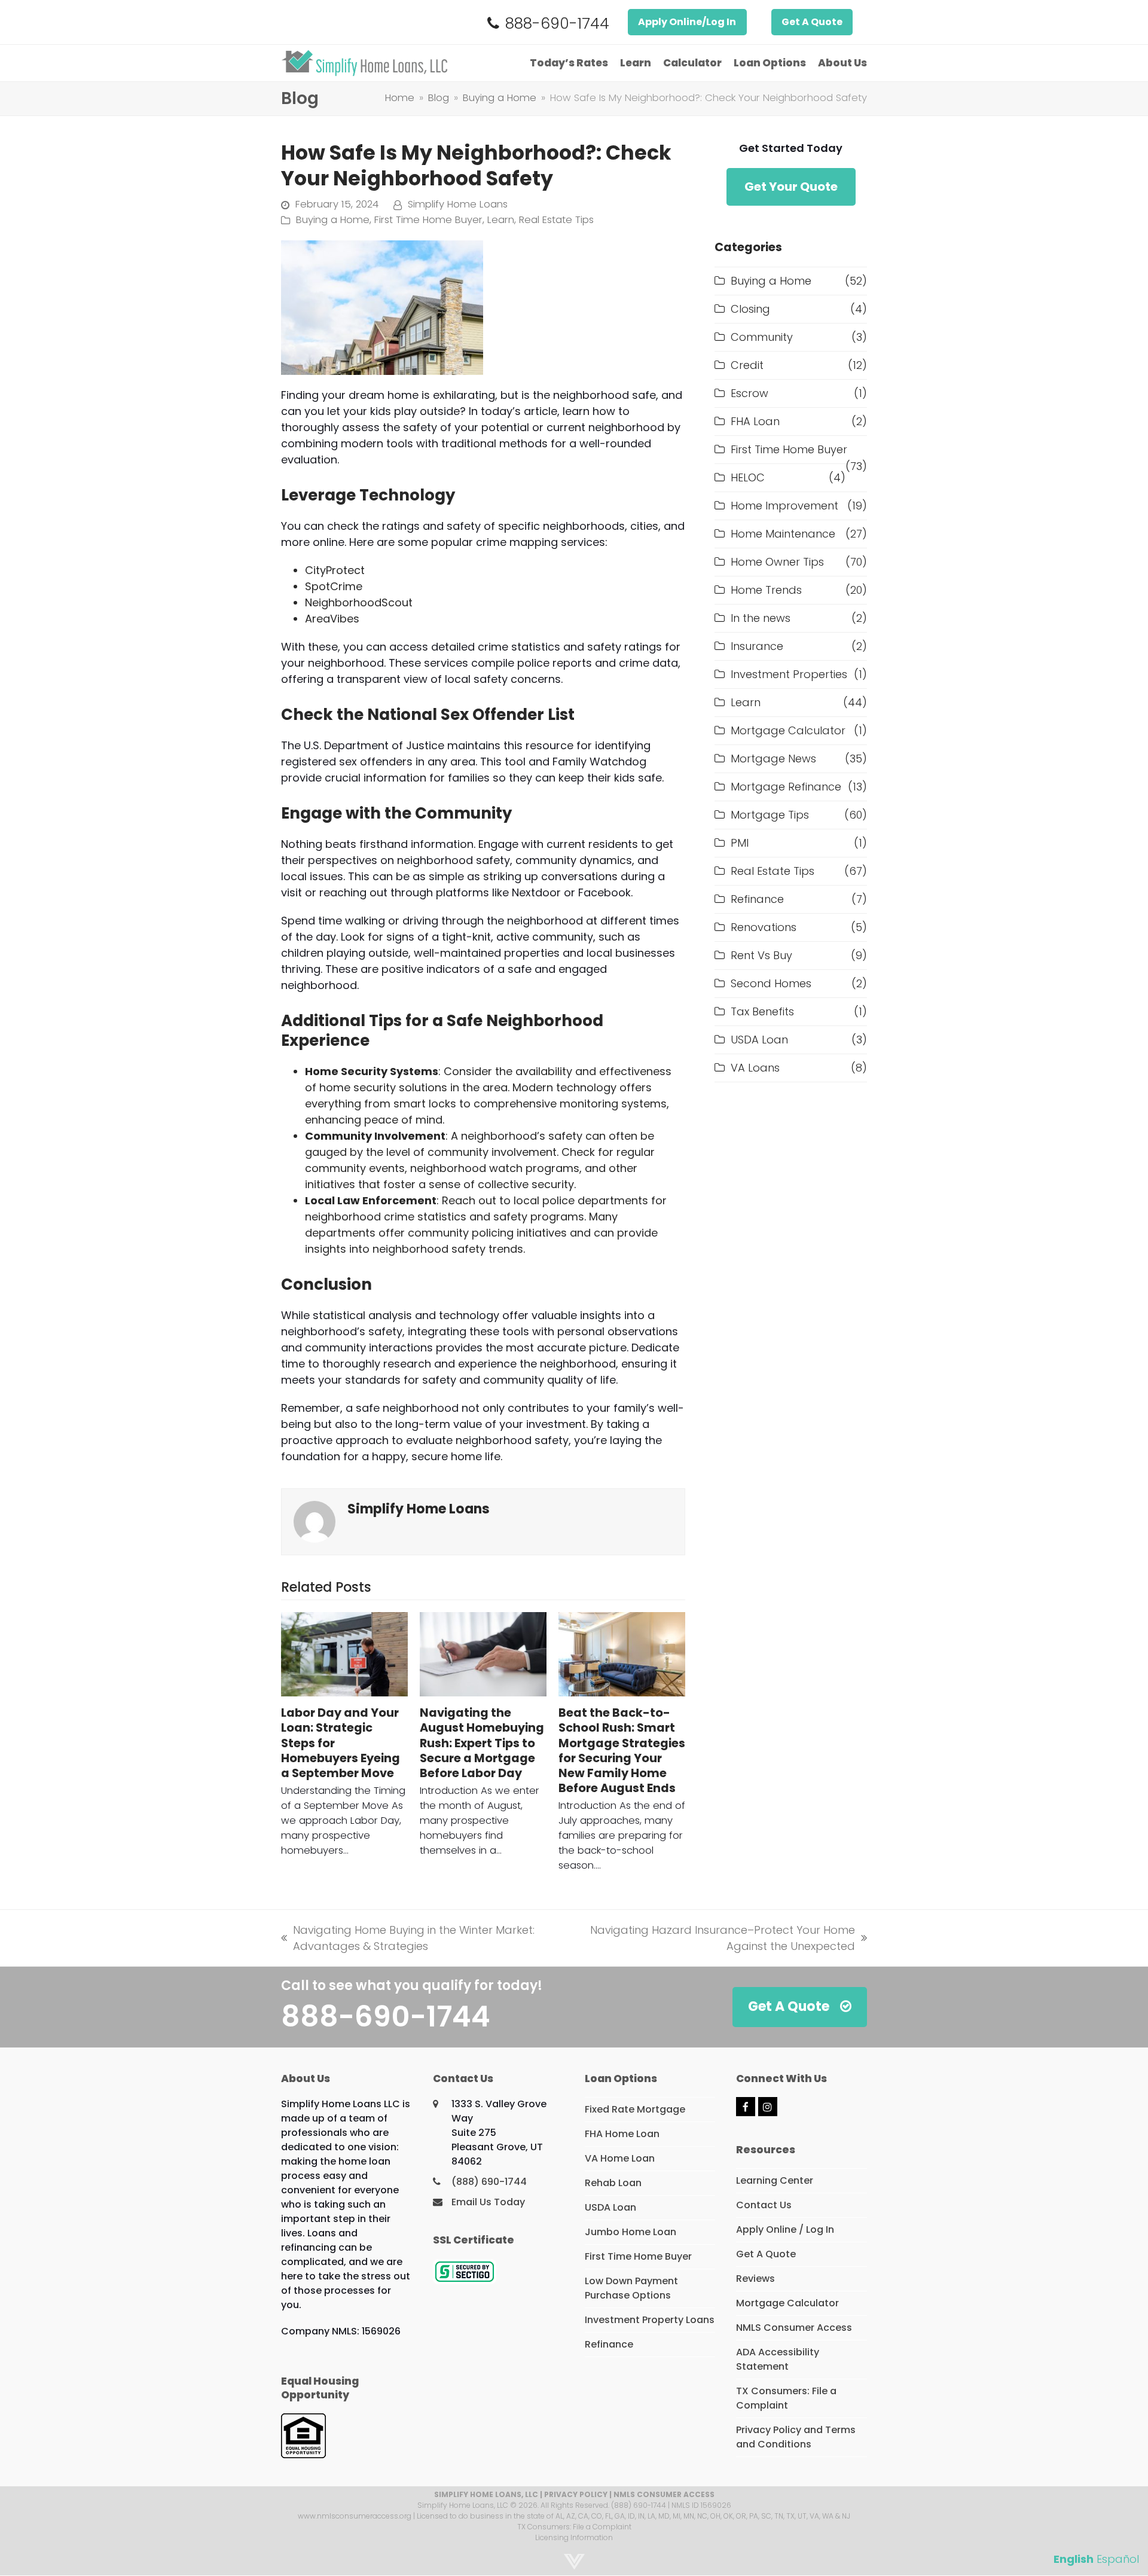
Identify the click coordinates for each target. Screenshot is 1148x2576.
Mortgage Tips (770, 815)
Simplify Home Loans (458, 204)
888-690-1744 (557, 24)
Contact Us (764, 2205)
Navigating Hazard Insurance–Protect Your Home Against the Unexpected (715, 1938)
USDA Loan (759, 1040)
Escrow (749, 393)
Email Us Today (488, 2202)
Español (1118, 2559)
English (1074, 2559)
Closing (750, 309)
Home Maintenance (783, 534)
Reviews (755, 2279)
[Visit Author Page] (315, 1521)
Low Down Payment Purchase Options (631, 2288)
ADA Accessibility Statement (778, 2359)
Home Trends (766, 590)
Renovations (764, 927)
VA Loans (755, 1068)
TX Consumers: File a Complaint (786, 2398)
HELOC (748, 477)
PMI (740, 843)
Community (762, 337)
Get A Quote (812, 22)
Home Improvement (784, 506)
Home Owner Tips (777, 562)
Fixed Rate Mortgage (635, 2109)
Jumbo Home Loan (631, 2232)
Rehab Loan (613, 2183)
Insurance (757, 646)
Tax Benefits (762, 1011)
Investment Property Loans (650, 2320)
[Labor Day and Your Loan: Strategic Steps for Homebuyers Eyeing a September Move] (344, 1654)
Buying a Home (333, 220)
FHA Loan (755, 421)
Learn (501, 220)
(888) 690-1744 (489, 2182)
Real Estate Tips (556, 220)
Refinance (757, 899)
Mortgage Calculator (788, 730)
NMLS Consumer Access (794, 2328)
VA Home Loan (620, 2158)
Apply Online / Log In (785, 2229)
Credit (747, 365)
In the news (761, 618)
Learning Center (775, 2180)
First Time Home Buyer (428, 220)
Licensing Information (574, 2537)
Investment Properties (789, 674)
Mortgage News (773, 759)
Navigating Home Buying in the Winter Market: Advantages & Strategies (408, 1938)
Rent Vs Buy (761, 955)
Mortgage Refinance (786, 787)
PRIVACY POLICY (576, 2494)
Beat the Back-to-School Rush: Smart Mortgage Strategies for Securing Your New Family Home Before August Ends (622, 1751)
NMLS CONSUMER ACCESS (664, 2494)
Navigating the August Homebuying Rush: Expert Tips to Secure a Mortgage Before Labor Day (482, 1743)
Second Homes (771, 983)
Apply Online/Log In (687, 22)
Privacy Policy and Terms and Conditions (796, 2437)
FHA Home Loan (622, 2134)
